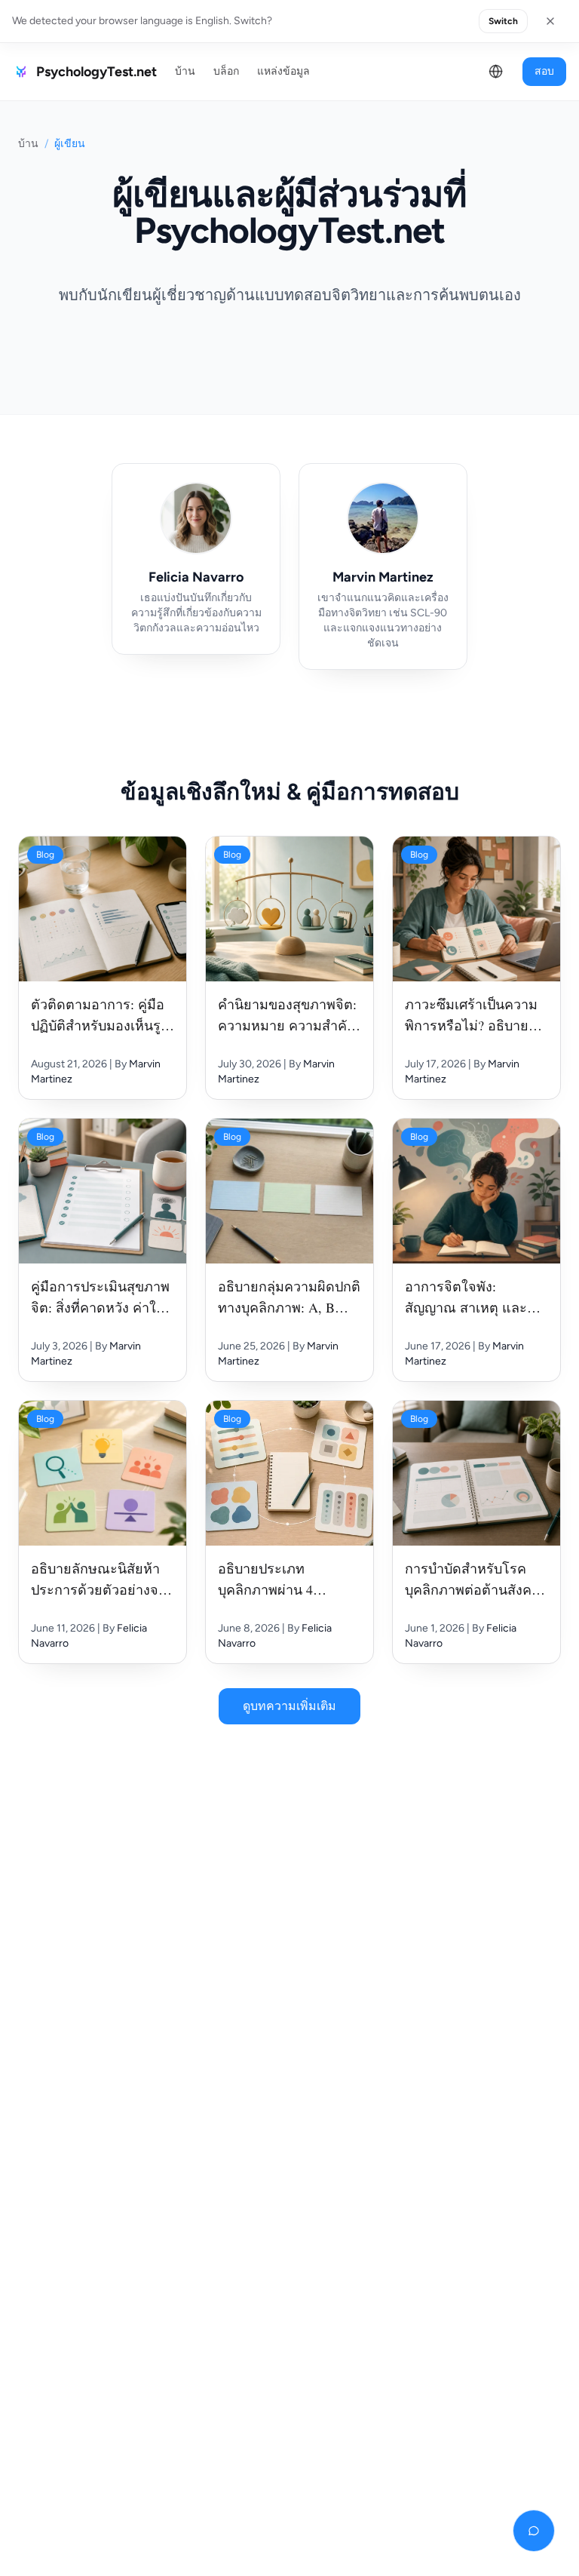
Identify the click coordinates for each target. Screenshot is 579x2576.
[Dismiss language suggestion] (550, 21)
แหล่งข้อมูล (283, 71)
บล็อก (226, 71)
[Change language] (496, 72)
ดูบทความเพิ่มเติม (289, 1706)
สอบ (544, 71)
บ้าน (185, 71)
